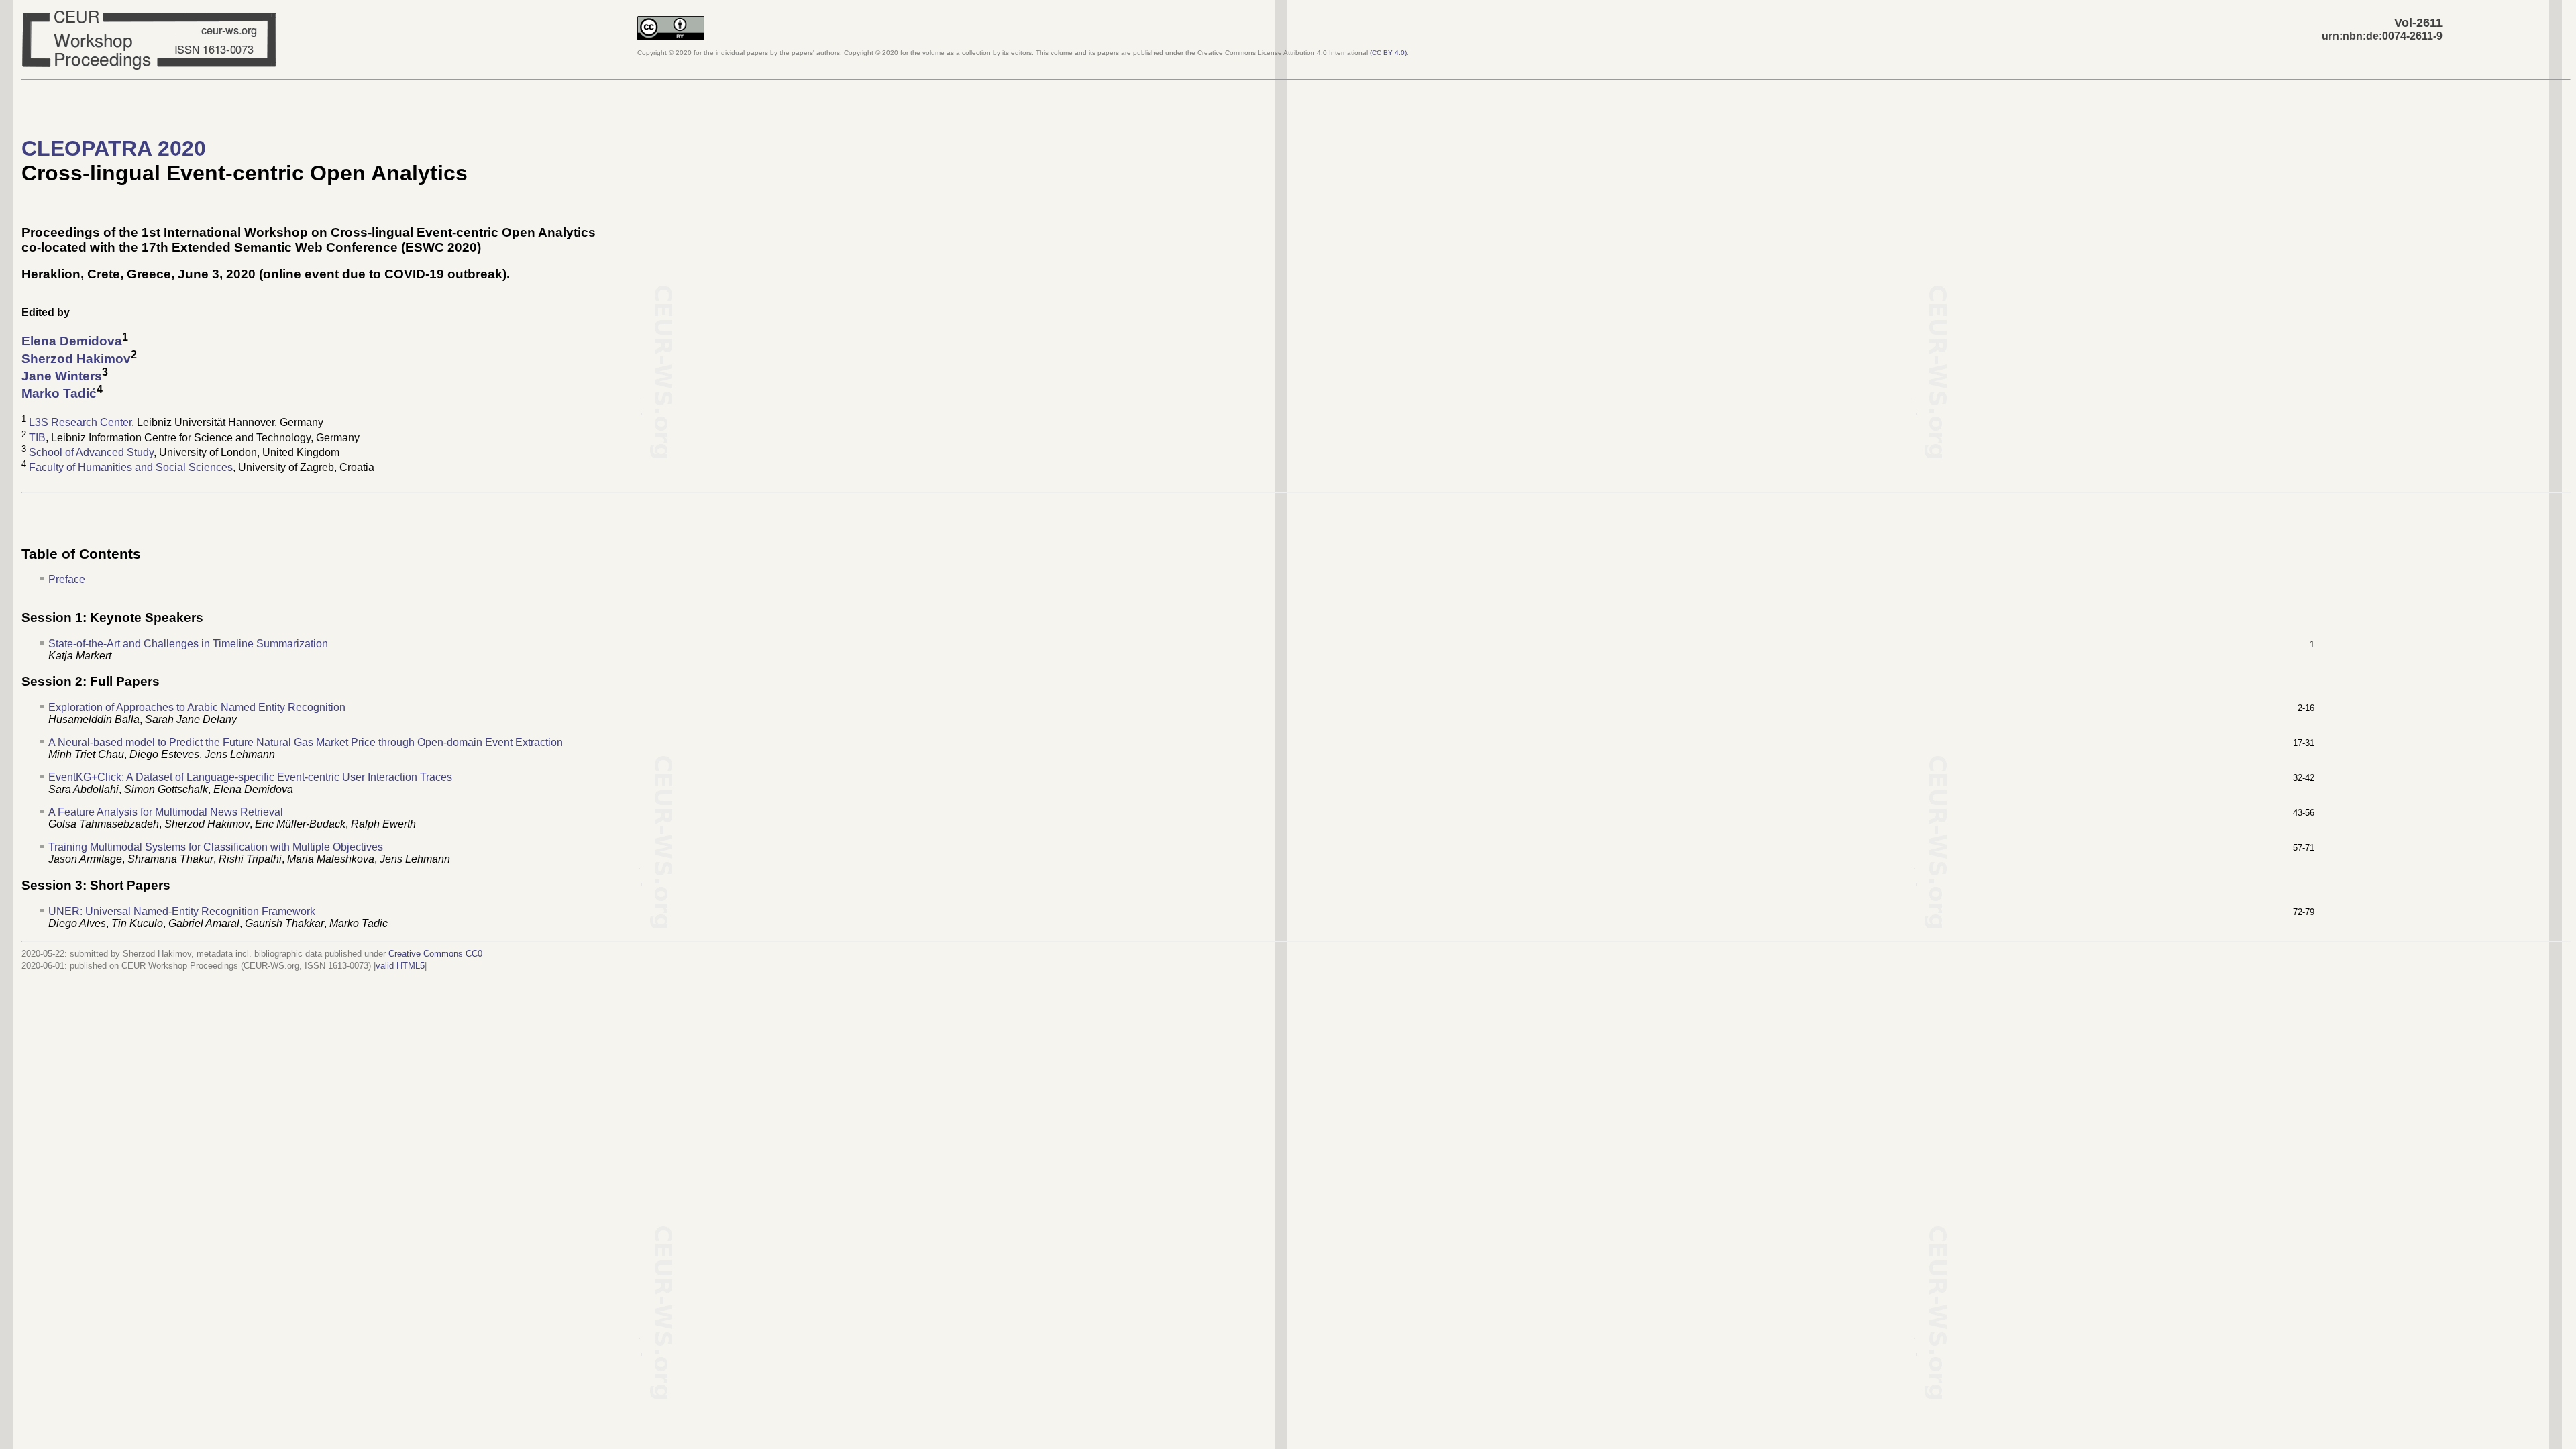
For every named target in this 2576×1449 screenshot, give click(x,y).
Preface (67, 579)
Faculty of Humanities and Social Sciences (131, 468)
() (1388, 53)
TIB (37, 438)
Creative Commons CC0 (435, 954)
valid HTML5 (400, 966)
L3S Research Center (80, 423)
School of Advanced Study (91, 452)
